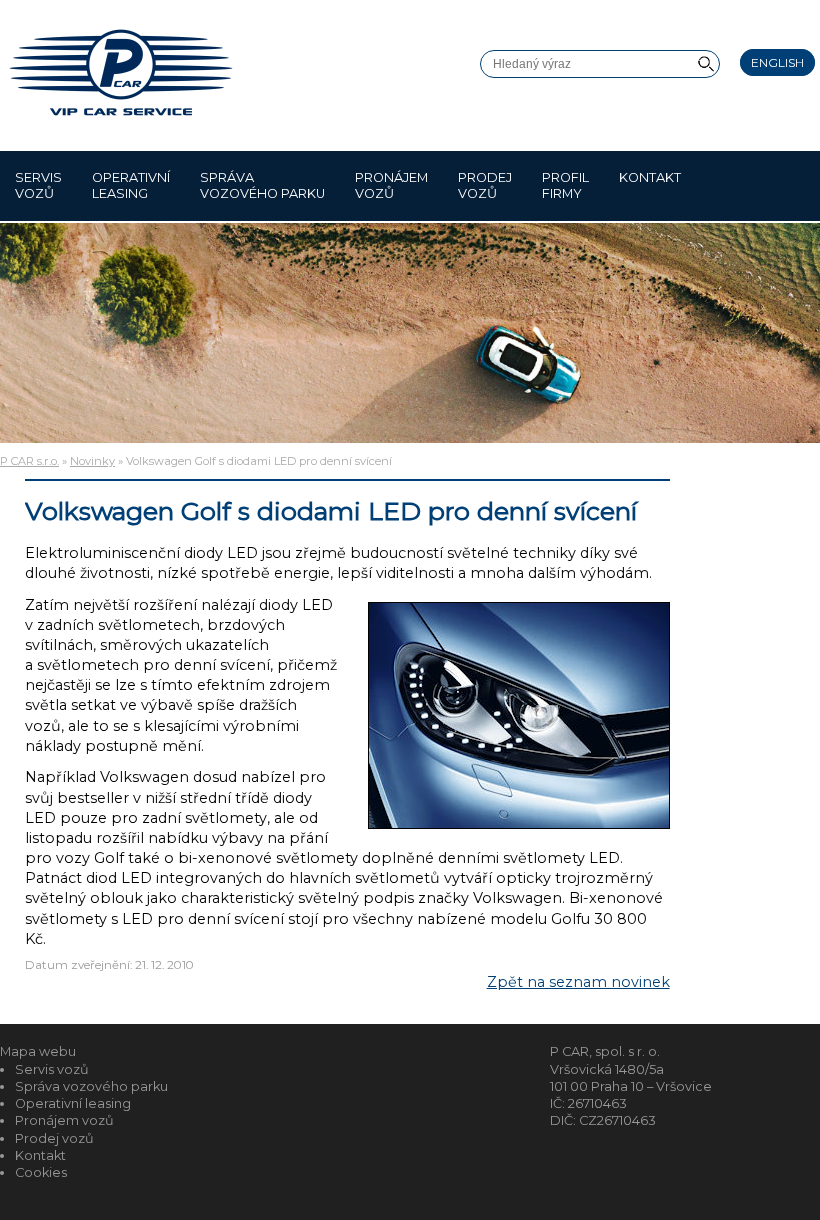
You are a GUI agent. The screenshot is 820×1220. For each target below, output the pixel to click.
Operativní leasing (131, 185)
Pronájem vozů (391, 185)
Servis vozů (38, 185)
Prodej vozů (485, 185)
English (777, 62)
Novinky (92, 461)
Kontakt (650, 177)
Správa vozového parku (262, 185)
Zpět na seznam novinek (578, 982)
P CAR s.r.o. (29, 461)
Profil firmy (565, 185)
